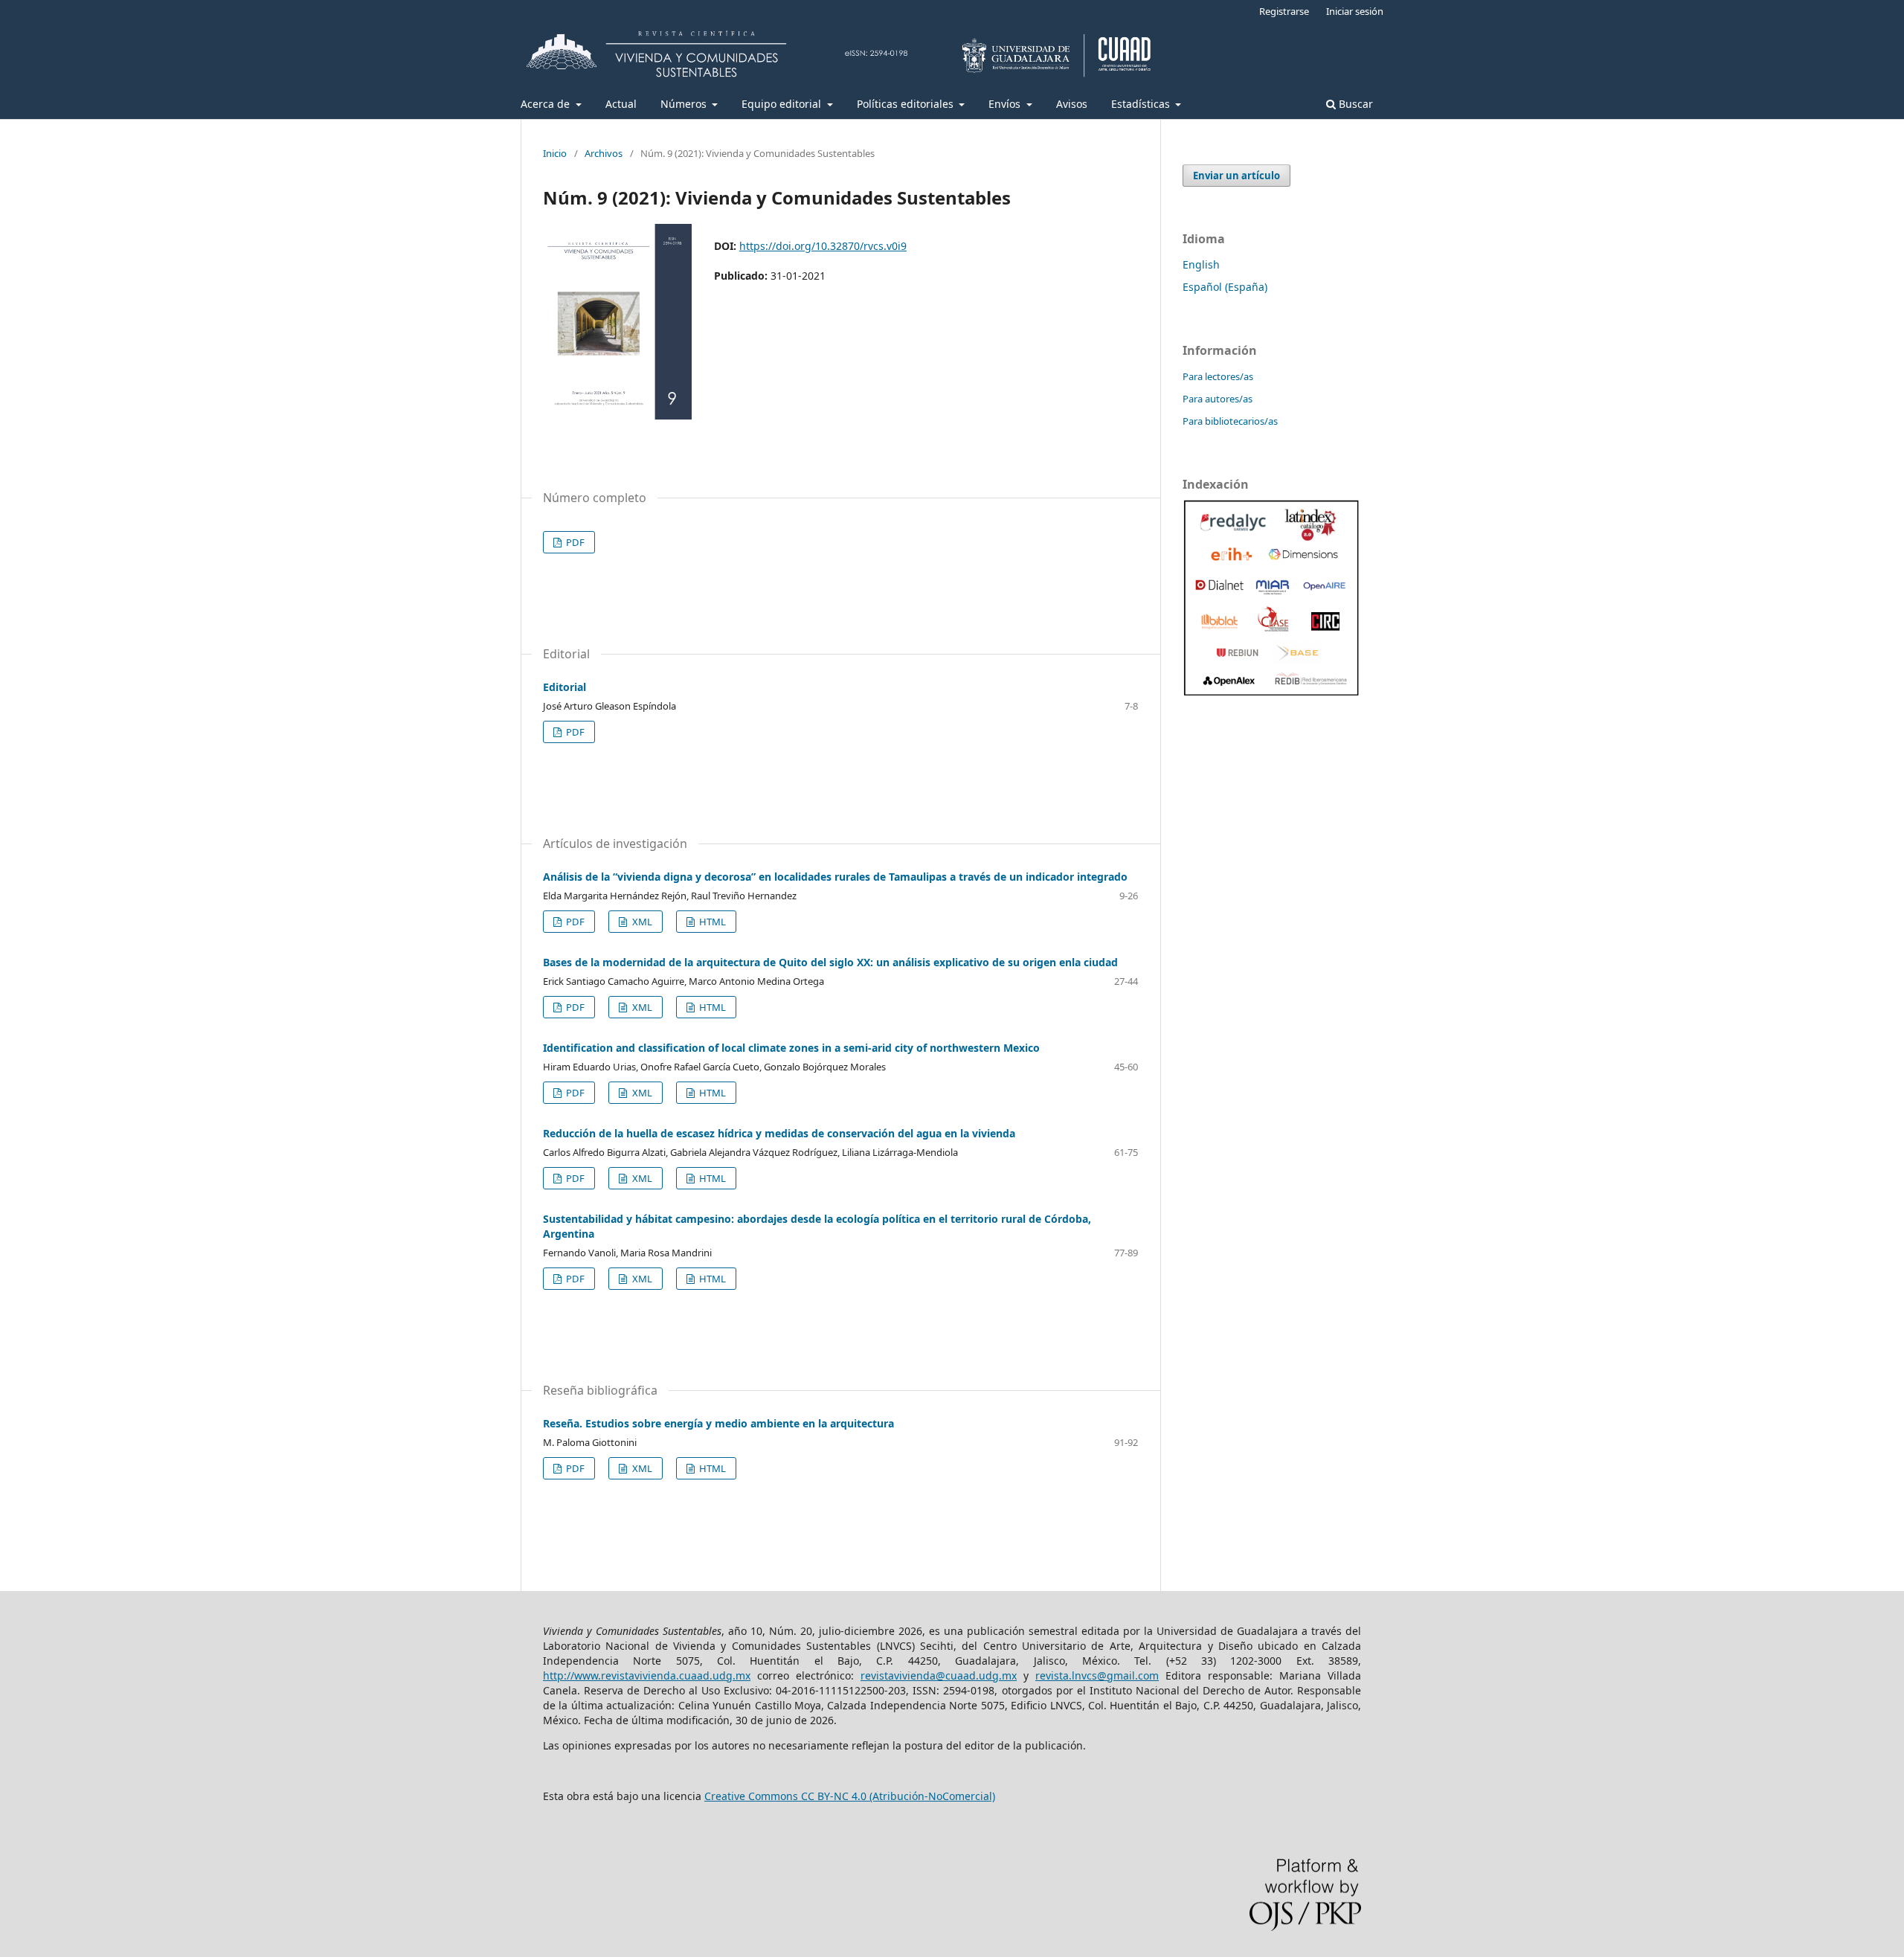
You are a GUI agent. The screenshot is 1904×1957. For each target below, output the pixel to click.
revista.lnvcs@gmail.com (1097, 1675)
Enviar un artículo (1236, 176)
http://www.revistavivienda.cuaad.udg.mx (647, 1675)
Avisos (1072, 104)
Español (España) (1225, 287)
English (1201, 264)
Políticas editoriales (907, 104)
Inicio (555, 153)
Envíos (1006, 104)
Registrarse (1284, 11)
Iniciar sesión (1355, 11)
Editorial (565, 687)
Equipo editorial (783, 104)
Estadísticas (1142, 104)
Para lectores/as (1218, 376)
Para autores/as (1218, 399)
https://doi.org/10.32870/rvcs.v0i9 (823, 246)
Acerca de (547, 104)
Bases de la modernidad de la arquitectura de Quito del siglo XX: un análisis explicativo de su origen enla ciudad (830, 962)
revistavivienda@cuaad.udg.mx (939, 1675)
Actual (621, 104)
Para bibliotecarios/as (1230, 421)
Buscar (1354, 104)
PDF (574, 542)
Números (685, 104)
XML (641, 922)
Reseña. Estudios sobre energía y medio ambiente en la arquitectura (718, 1423)
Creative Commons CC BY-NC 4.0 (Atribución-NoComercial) (850, 1796)
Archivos (604, 153)
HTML (711, 922)
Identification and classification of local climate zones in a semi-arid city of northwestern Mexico (791, 1048)
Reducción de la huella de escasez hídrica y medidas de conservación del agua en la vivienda (779, 1133)
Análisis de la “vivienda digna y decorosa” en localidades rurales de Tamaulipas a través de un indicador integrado (835, 877)
